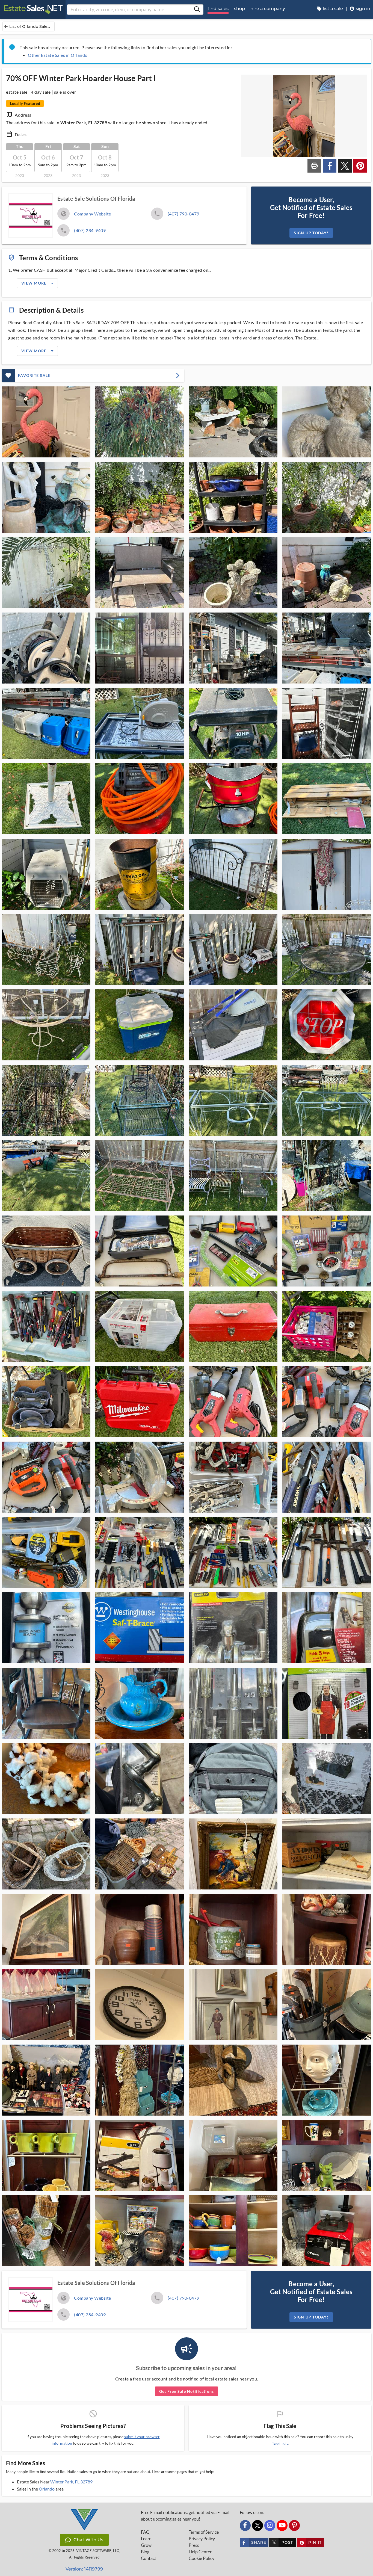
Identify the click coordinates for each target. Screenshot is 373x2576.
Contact (149, 2558)
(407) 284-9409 (90, 230)
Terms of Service (204, 2532)
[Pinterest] (294, 2525)
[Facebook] (245, 2525)
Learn (146, 2539)
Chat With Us (88, 2540)
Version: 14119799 (84, 2569)
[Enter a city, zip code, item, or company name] (197, 10)
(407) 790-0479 (183, 214)
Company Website (93, 214)
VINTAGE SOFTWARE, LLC (98, 2551)
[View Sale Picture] (46, 422)
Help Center (200, 2552)
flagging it (280, 2443)
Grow (146, 2545)
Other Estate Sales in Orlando (58, 55)
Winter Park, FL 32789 (71, 2482)
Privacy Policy (202, 2539)
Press (194, 2545)
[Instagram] (270, 2525)
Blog (145, 2552)
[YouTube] (282, 2525)
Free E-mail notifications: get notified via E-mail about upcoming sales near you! (185, 2516)
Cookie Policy (202, 2558)
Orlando (47, 2489)
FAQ (145, 2532)
